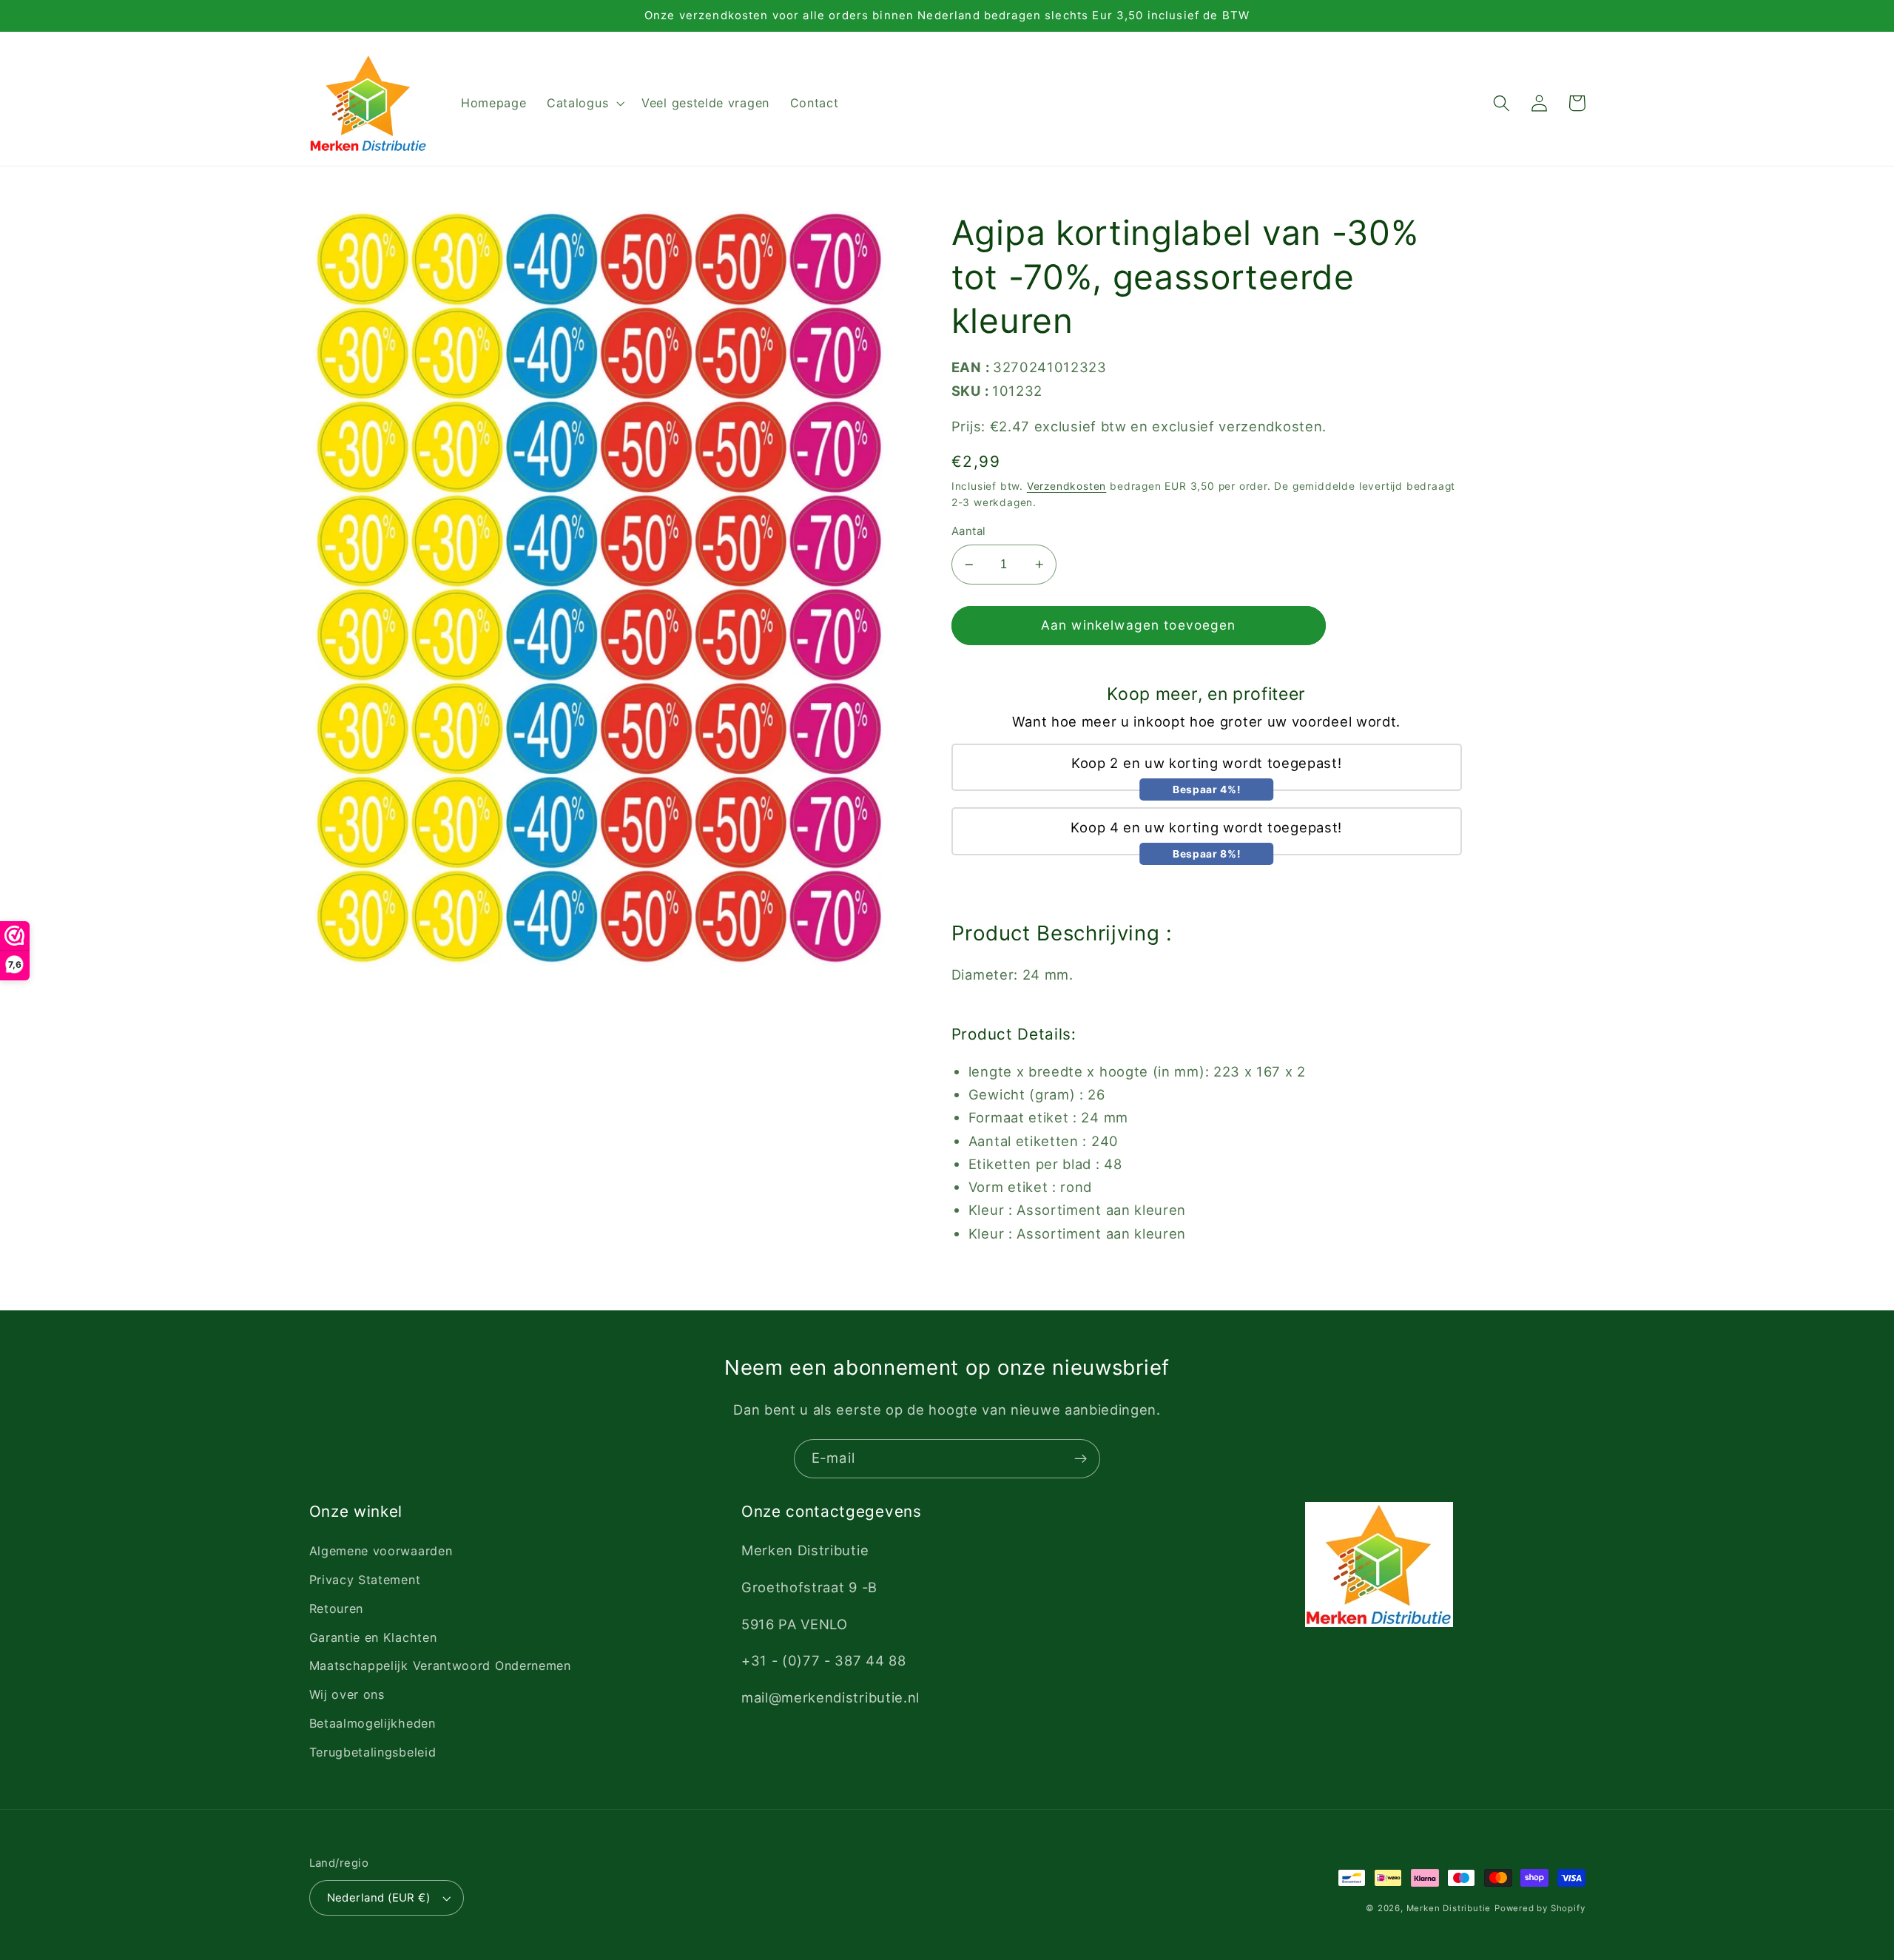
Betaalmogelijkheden (373, 1723)
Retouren (337, 1609)
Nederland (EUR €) (379, 1898)
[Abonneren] (1081, 1459)
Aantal (969, 531)
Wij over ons (347, 1694)
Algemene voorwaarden (381, 1551)
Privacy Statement (365, 1580)
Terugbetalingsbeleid (373, 1752)
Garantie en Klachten (373, 1637)
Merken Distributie (1449, 1908)
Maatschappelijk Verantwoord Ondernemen (440, 1666)
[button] (584, 104)
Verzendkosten (1066, 486)
